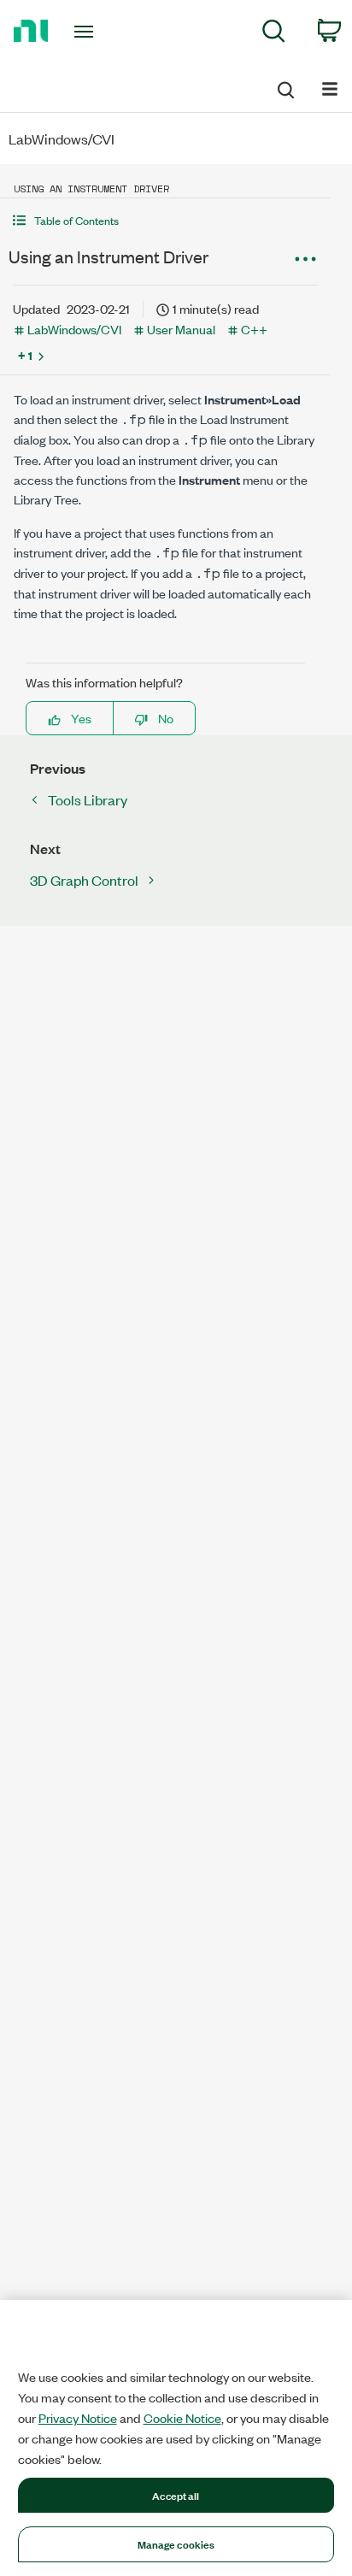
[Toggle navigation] (88, 32)
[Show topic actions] (305, 259)
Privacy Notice (78, 2418)
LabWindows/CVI (74, 329)
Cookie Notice (182, 2418)
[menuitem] (274, 34)
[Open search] (285, 87)
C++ (254, 329)
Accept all (176, 2495)
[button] (165, 220)
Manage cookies (176, 2544)
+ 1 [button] (25, 355)
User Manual (181, 329)
